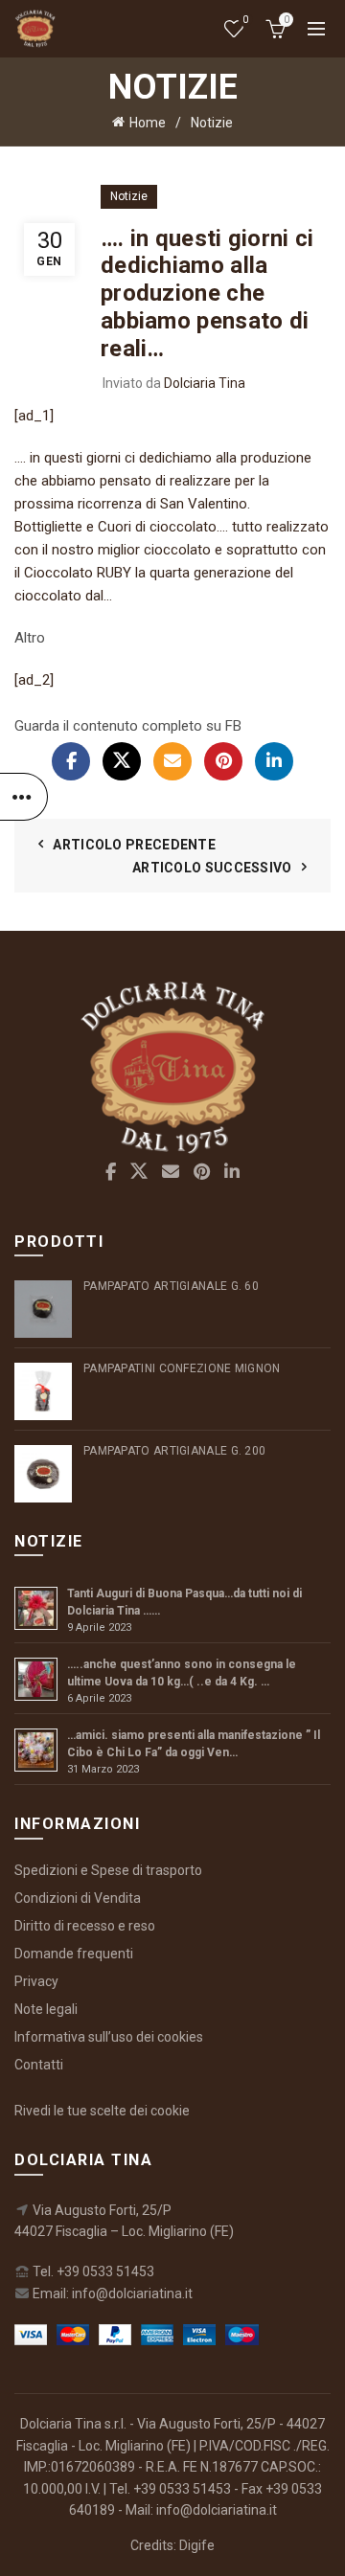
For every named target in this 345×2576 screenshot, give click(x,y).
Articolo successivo (212, 868)
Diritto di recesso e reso (85, 1926)
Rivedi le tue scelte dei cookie (102, 2111)
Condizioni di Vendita (78, 1898)
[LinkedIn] (274, 761)
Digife (197, 2545)
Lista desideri (245, 20)
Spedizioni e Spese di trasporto (108, 1870)
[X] (122, 761)
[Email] (172, 761)
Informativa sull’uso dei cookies (109, 2037)
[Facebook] (71, 761)
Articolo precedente (134, 845)
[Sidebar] (24, 797)
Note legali (46, 2009)
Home (148, 123)
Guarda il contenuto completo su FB (128, 726)
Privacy (36, 1981)
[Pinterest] (223, 761)
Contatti (39, 2065)
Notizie (212, 123)
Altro (30, 638)
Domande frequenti (74, 1954)
